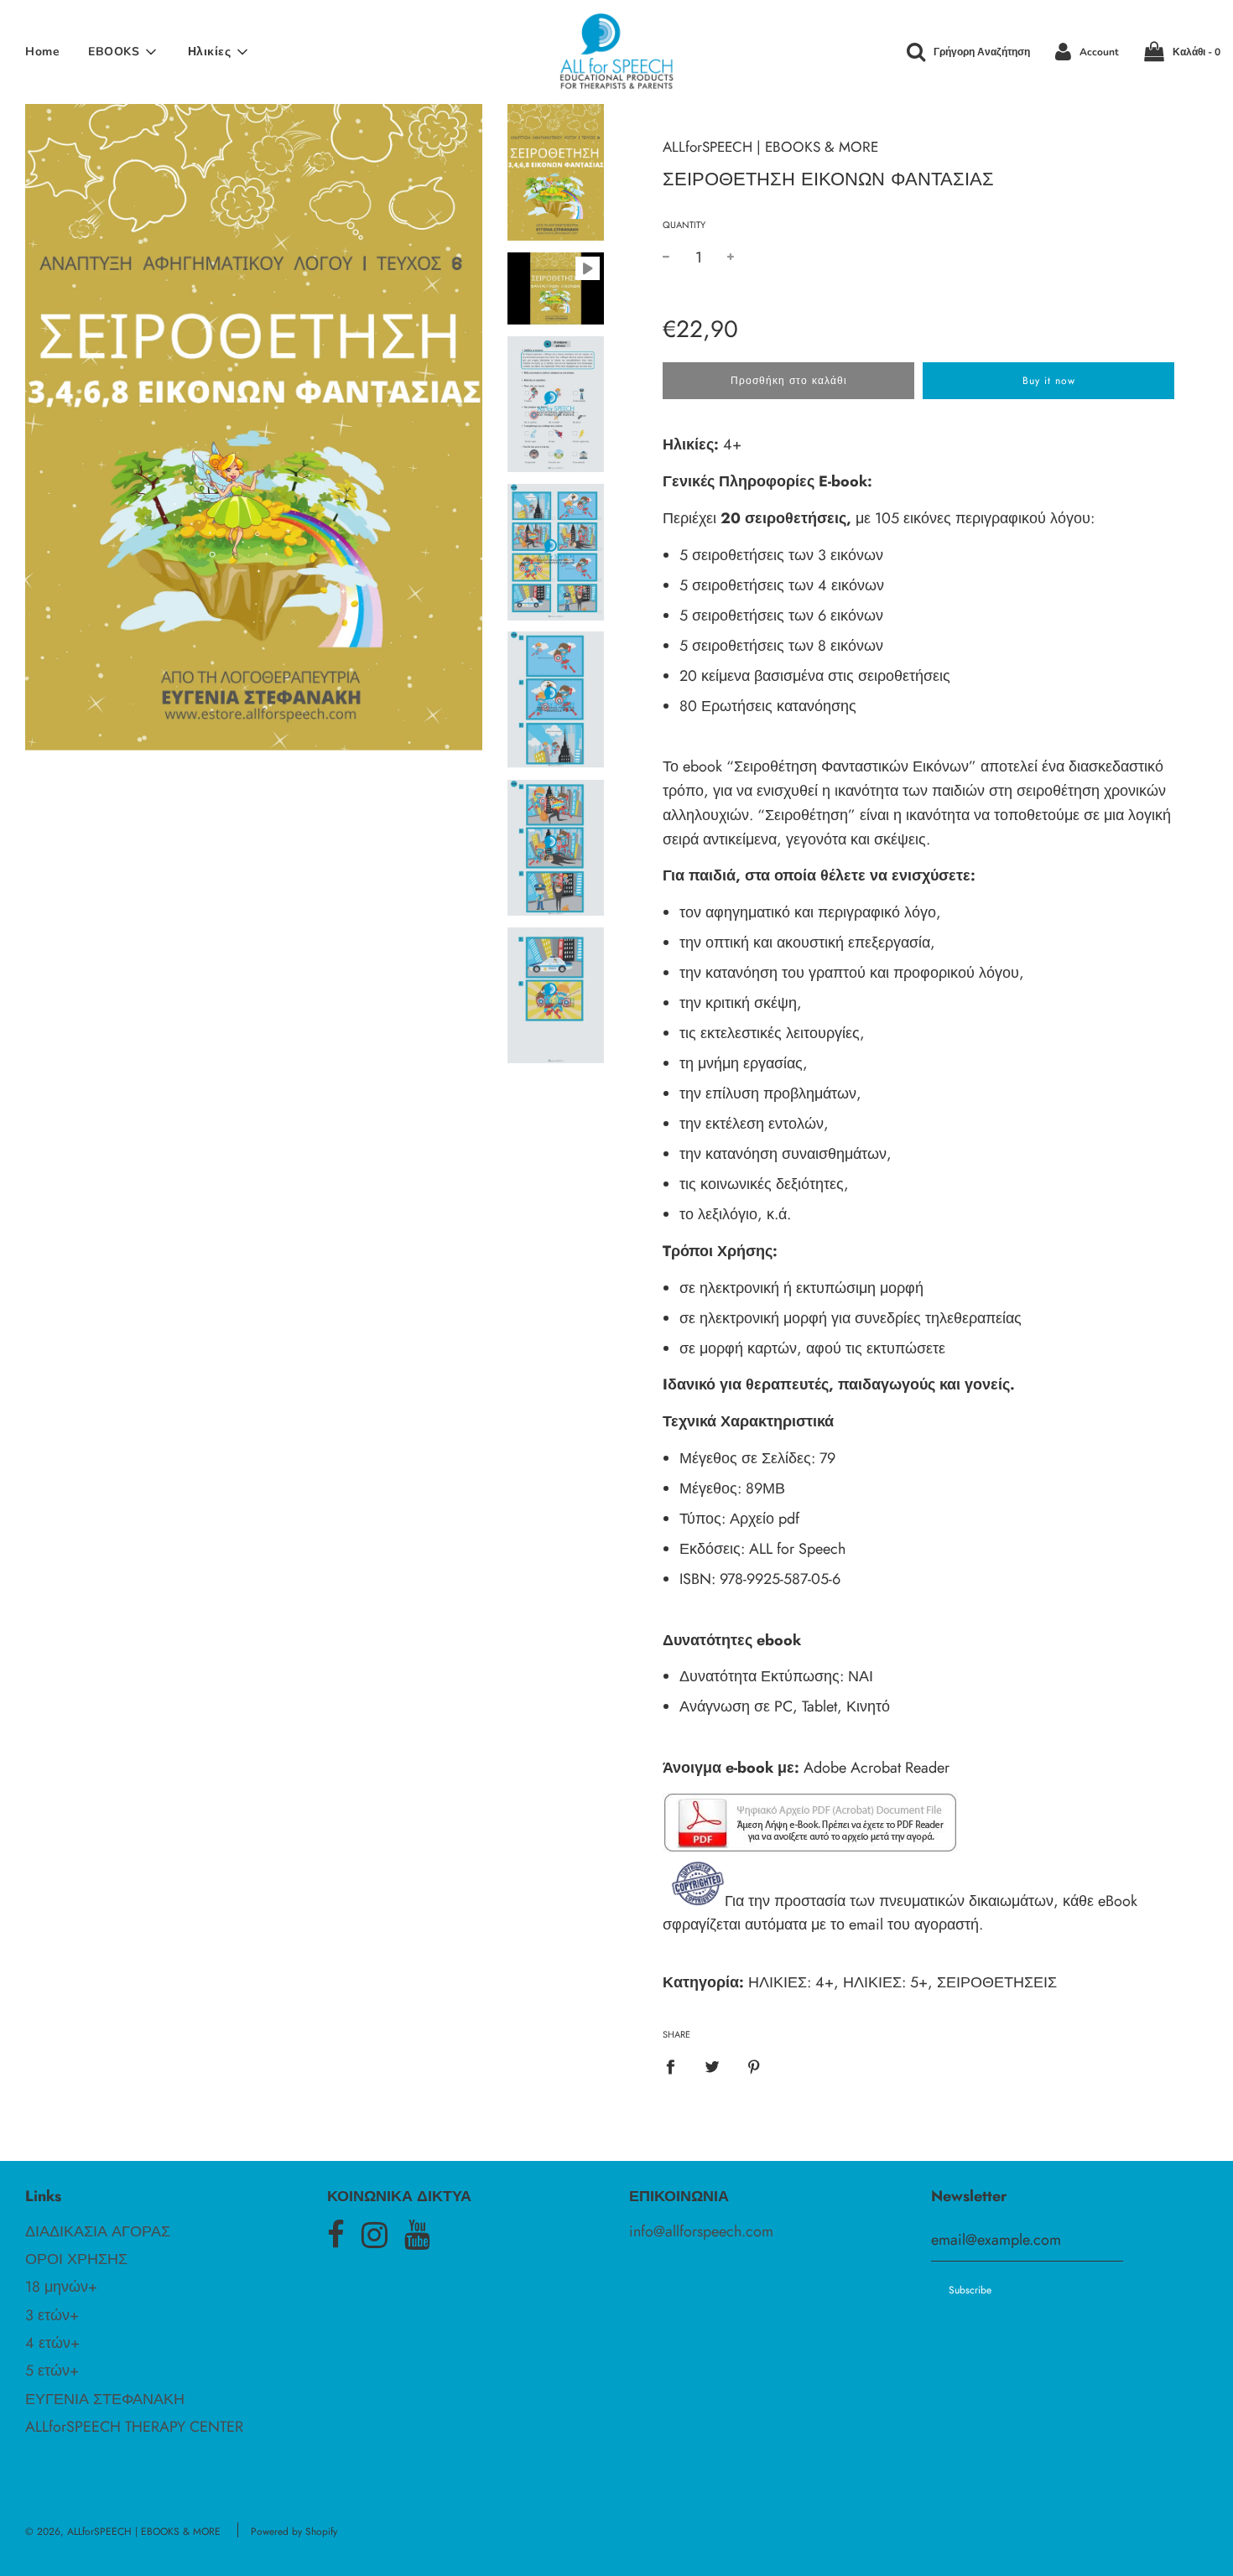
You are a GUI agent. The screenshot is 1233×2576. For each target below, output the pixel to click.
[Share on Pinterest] (754, 2066)
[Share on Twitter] (713, 2066)
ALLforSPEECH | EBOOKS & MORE (770, 147)
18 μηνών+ (61, 2287)
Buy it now (1049, 381)
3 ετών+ (52, 2315)
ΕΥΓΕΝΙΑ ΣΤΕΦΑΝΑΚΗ (105, 2399)
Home (42, 52)
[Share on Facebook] (676, 2066)
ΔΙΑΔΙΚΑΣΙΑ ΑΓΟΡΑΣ (98, 2231)
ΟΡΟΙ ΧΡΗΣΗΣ (76, 2259)
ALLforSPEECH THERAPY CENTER (134, 2427)
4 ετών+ (52, 2343)
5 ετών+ (52, 2371)
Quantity (684, 225)
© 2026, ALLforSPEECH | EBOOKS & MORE (123, 2532)
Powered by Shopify (294, 2532)
